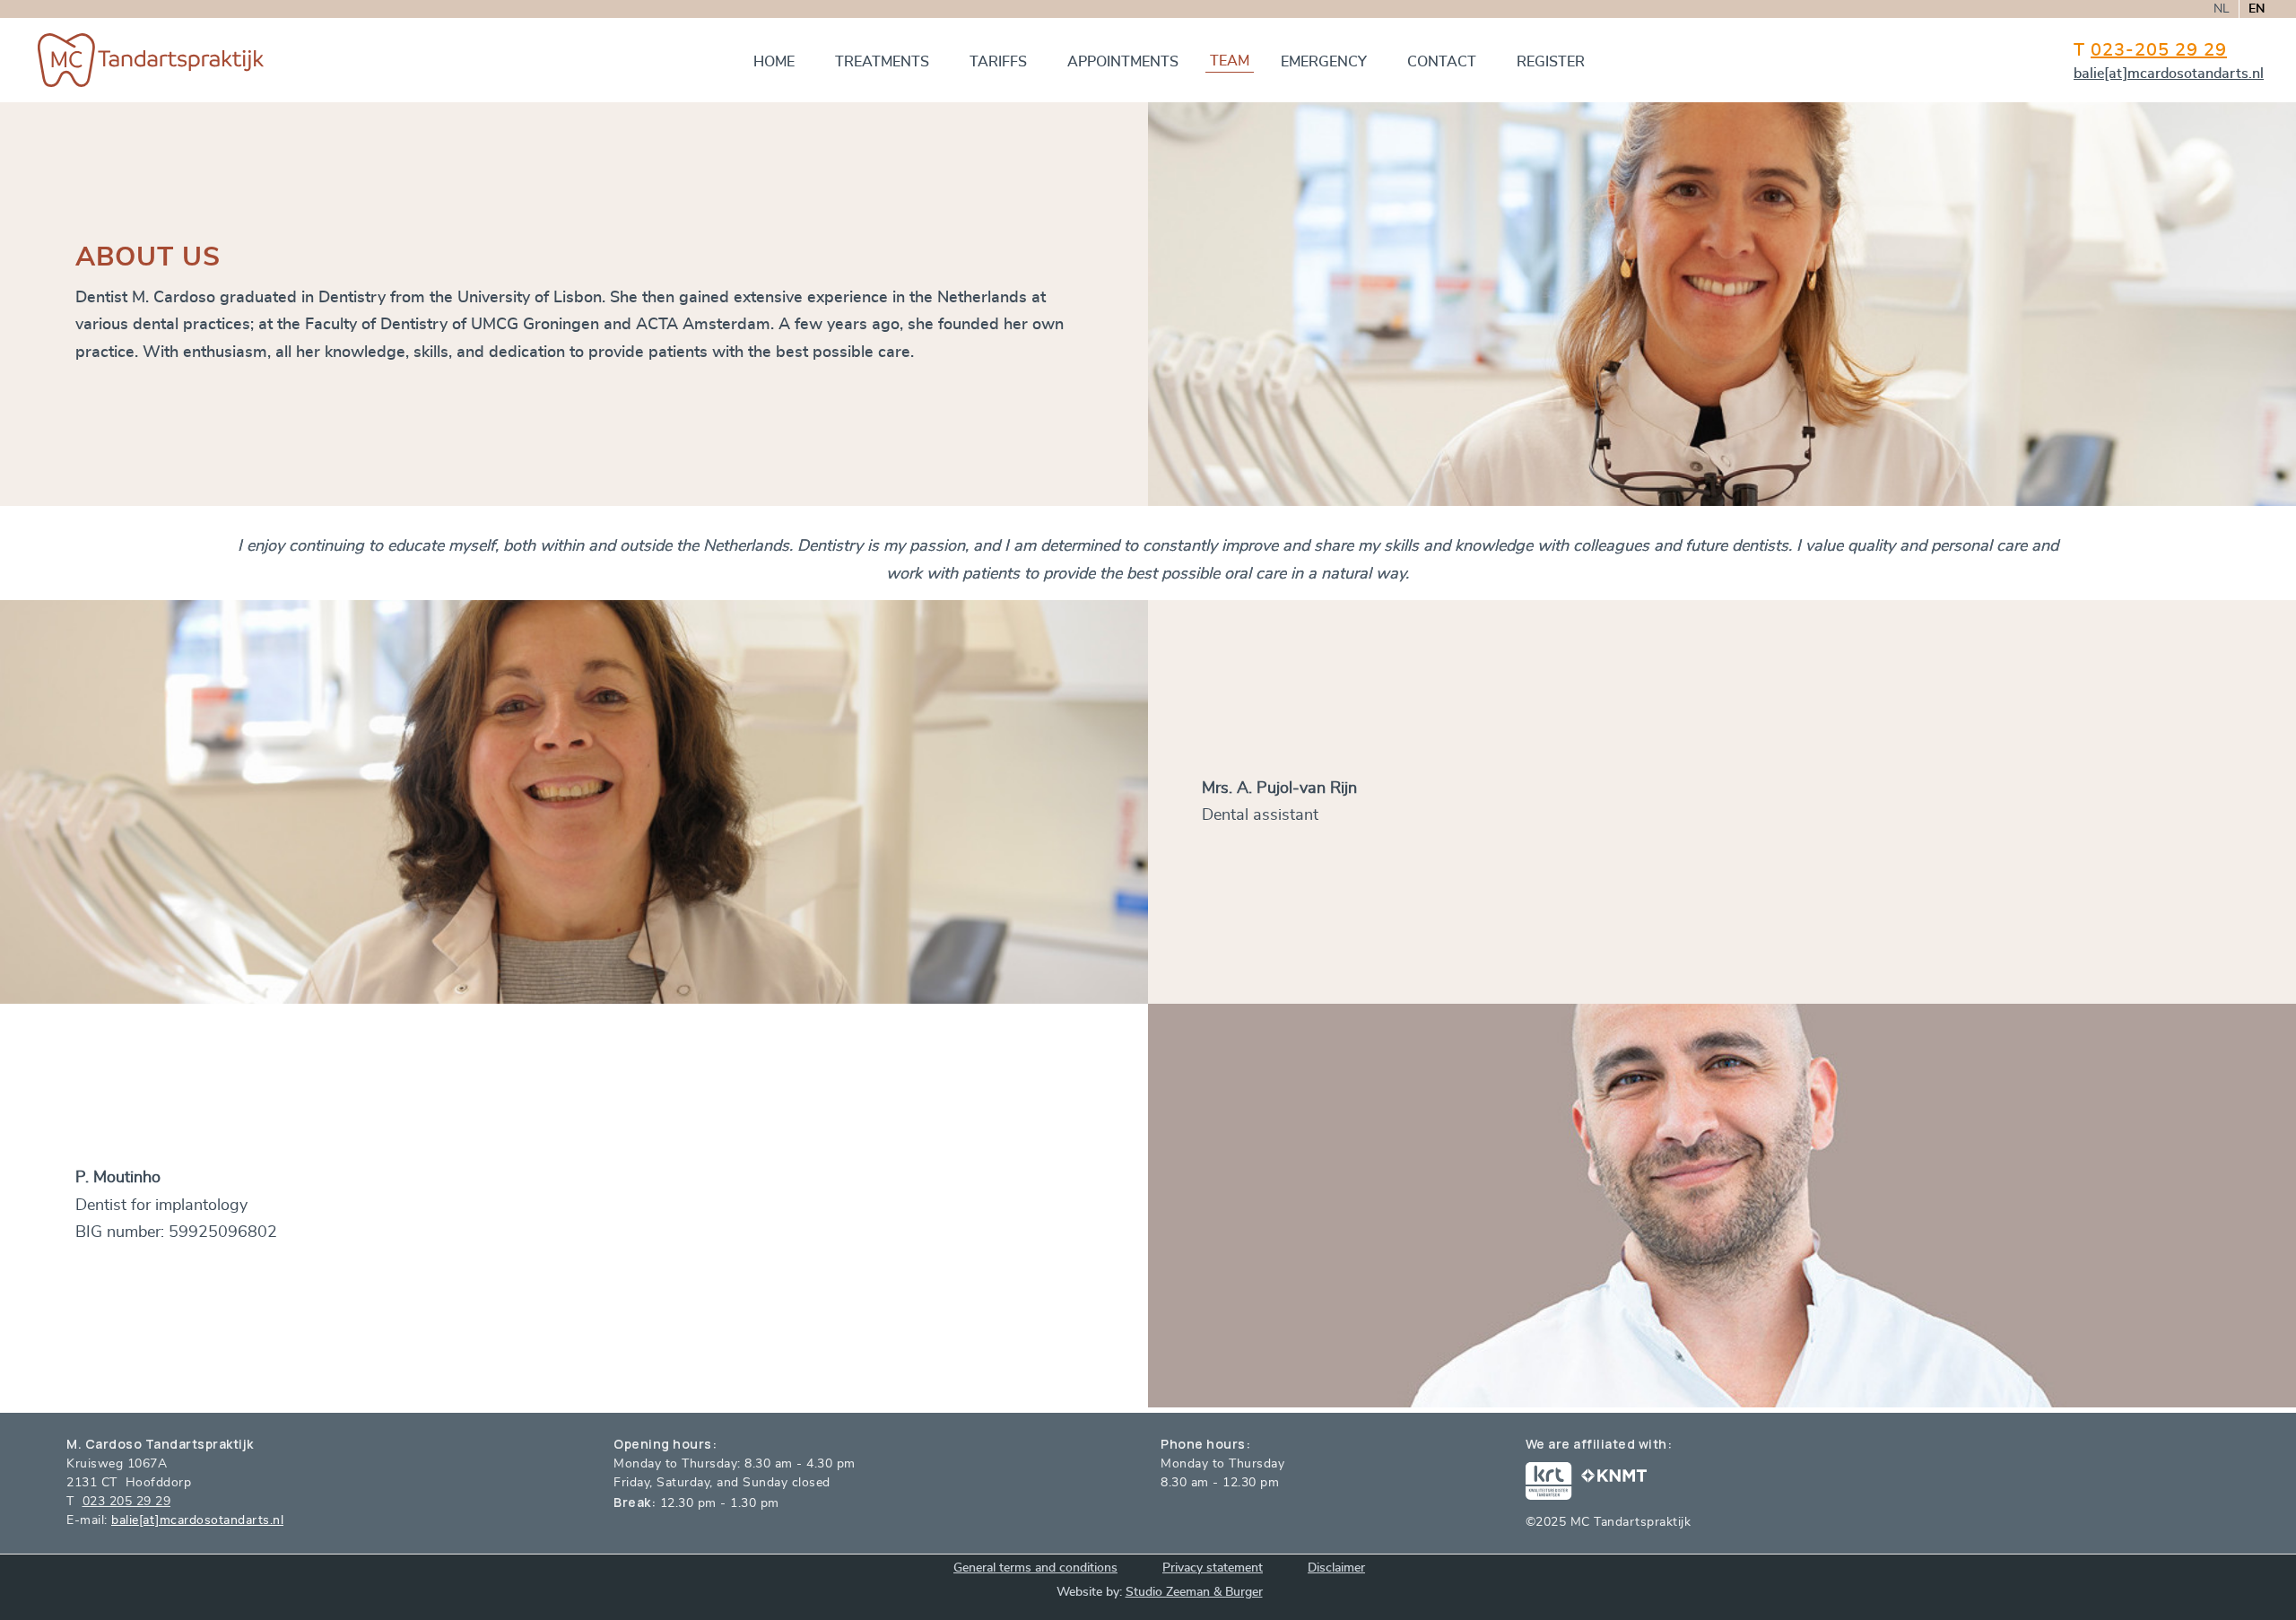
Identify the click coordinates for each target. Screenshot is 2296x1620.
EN (2257, 9)
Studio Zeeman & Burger (1194, 1592)
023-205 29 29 (2159, 50)
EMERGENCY (1324, 62)
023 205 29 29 (127, 1502)
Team (1230, 61)
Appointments (1123, 62)
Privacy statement (1213, 1568)
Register (1551, 62)
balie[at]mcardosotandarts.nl (2169, 74)
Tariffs (998, 62)
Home (774, 62)
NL (2222, 9)
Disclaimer (1336, 1568)
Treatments (882, 62)
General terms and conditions (1035, 1568)
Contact (1442, 62)
